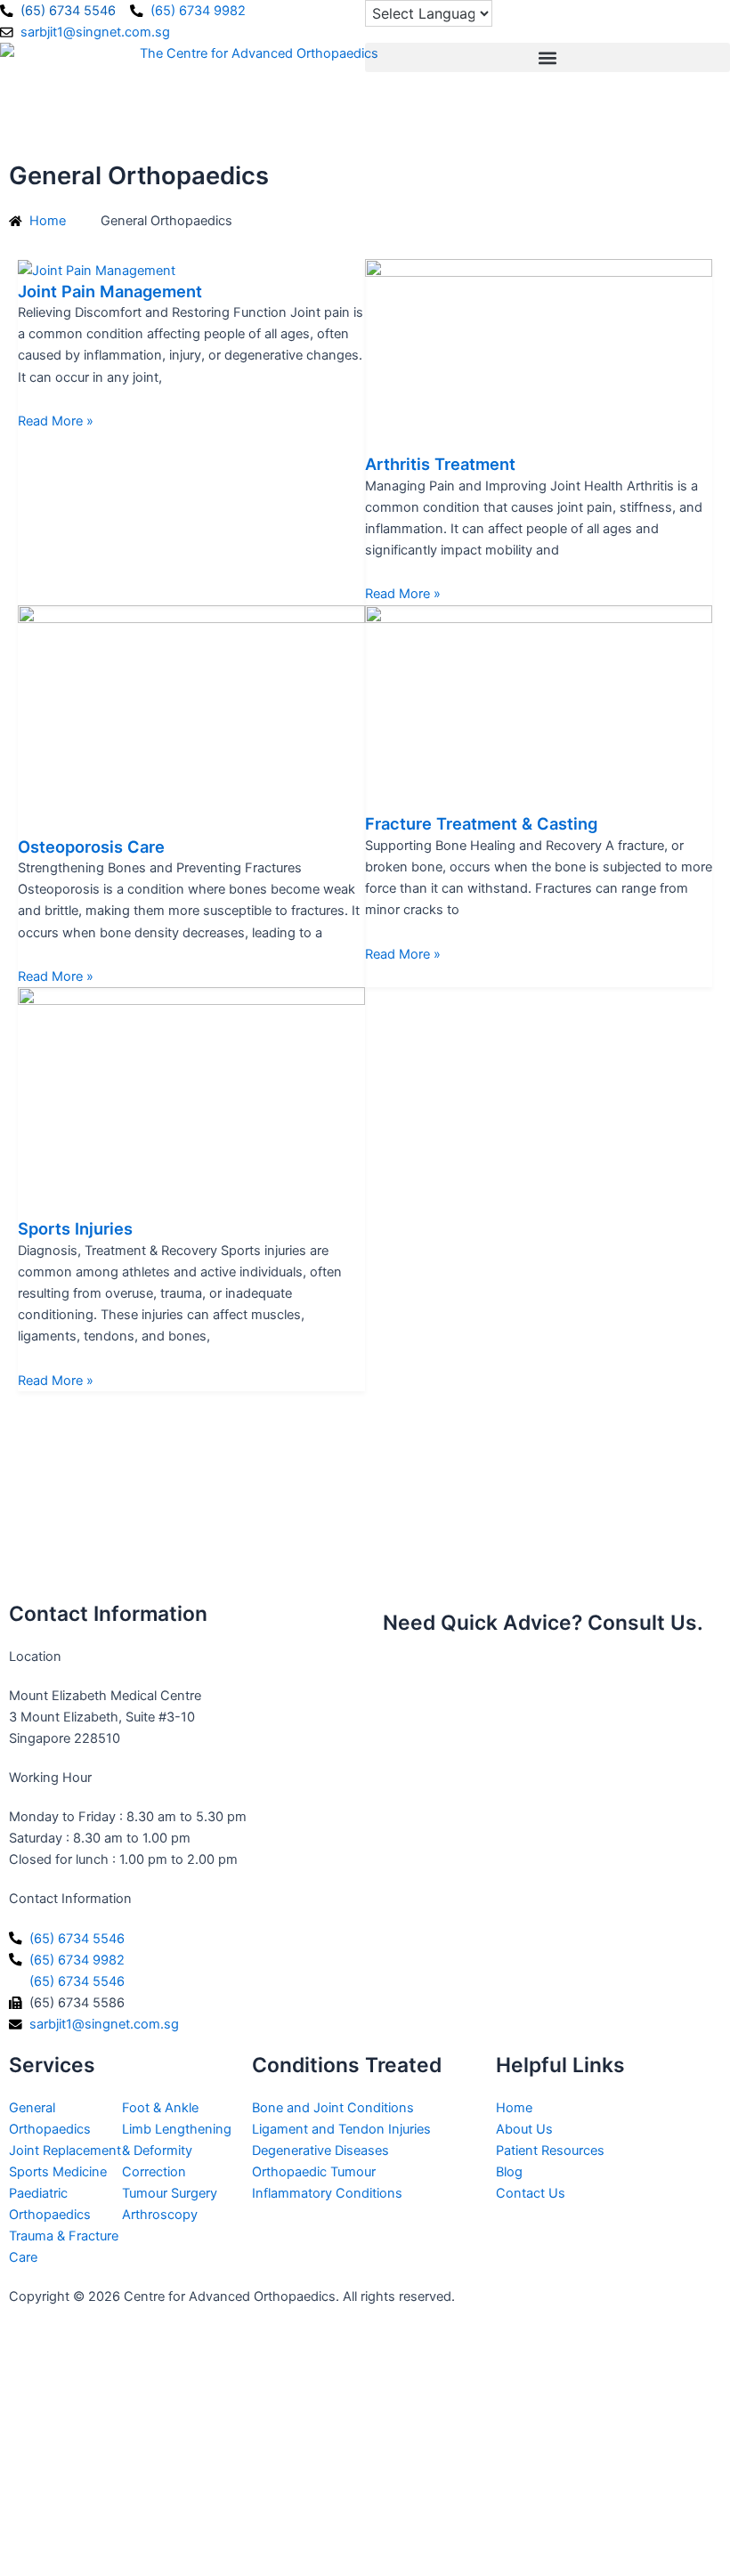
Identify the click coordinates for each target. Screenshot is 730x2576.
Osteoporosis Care (91, 847)
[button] (547, 57)
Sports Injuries (75, 1228)
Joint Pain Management (110, 291)
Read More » (56, 421)
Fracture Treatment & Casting (481, 823)
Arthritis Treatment (440, 464)
